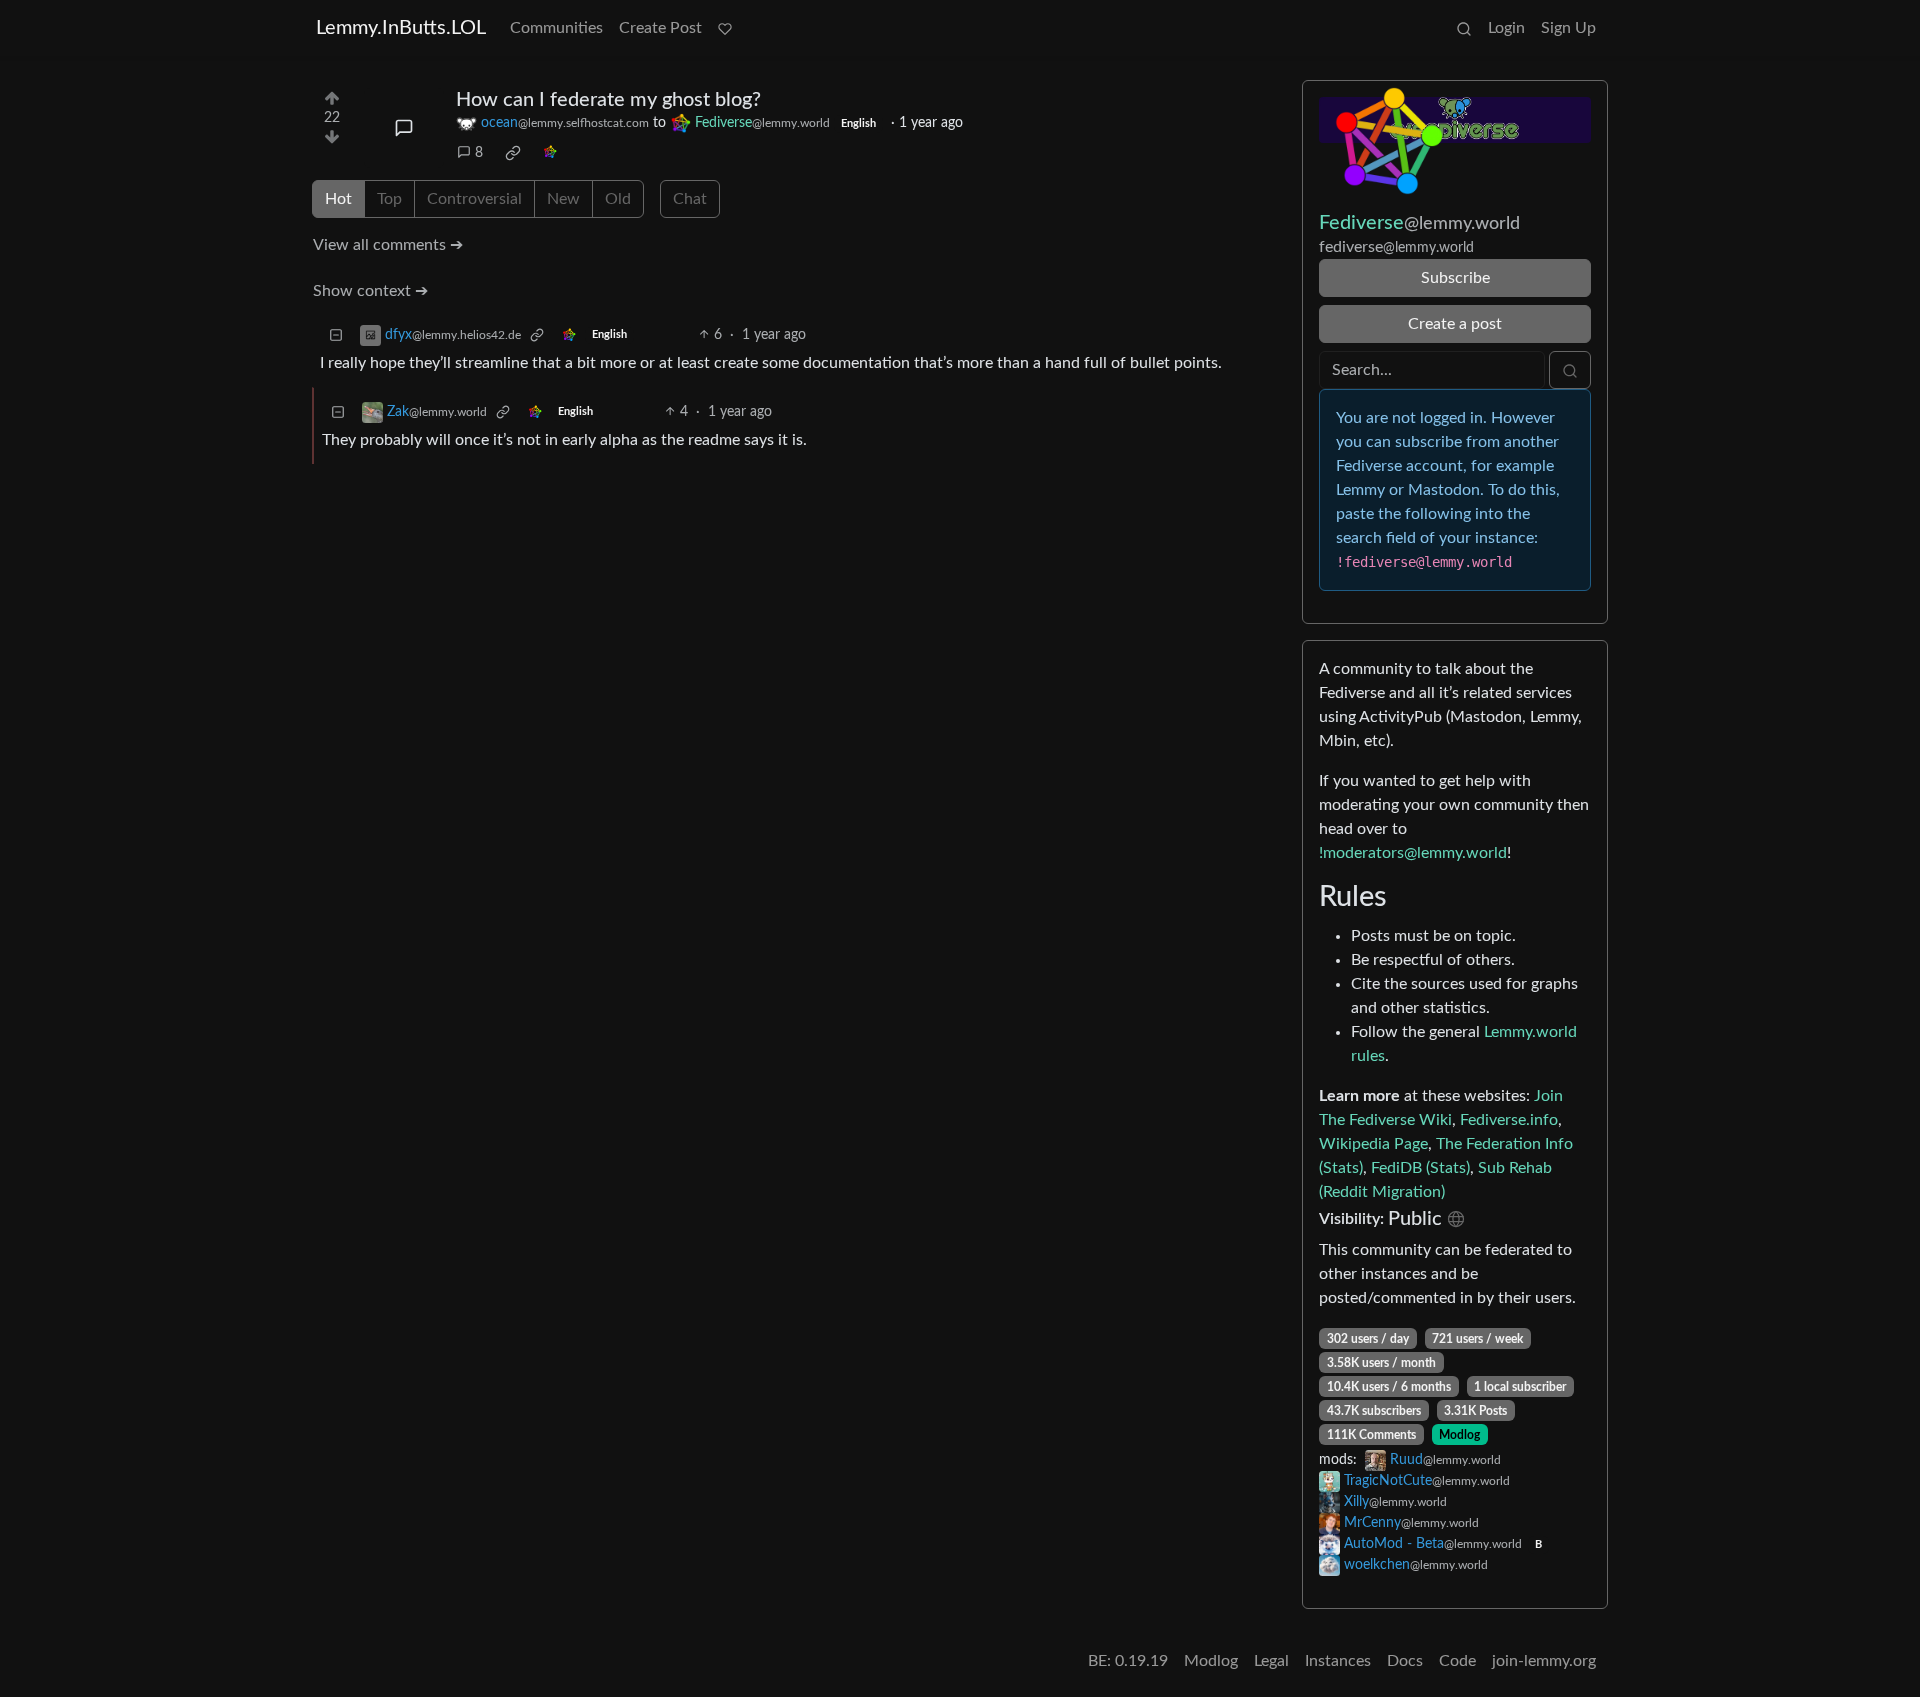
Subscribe (1455, 278)
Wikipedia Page (1373, 1144)
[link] (513, 153)
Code (1457, 1661)
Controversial (474, 199)
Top (389, 199)
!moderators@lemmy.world (1413, 853)
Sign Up (1568, 28)
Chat (690, 199)
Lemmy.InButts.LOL (401, 28)
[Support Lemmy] (725, 28)
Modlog (1459, 1435)
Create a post (1455, 324)
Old (618, 199)
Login (1506, 28)
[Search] (1464, 28)
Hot (338, 199)
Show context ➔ (370, 291)
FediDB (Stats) (1420, 1168)
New (563, 199)
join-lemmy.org (1544, 1661)
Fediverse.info (1509, 1120)
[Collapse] (336, 335)
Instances (1338, 1661)
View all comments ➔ (388, 245)
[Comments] (404, 128)
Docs (1405, 1661)
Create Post (660, 28)
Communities (556, 28)
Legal (1271, 1661)
